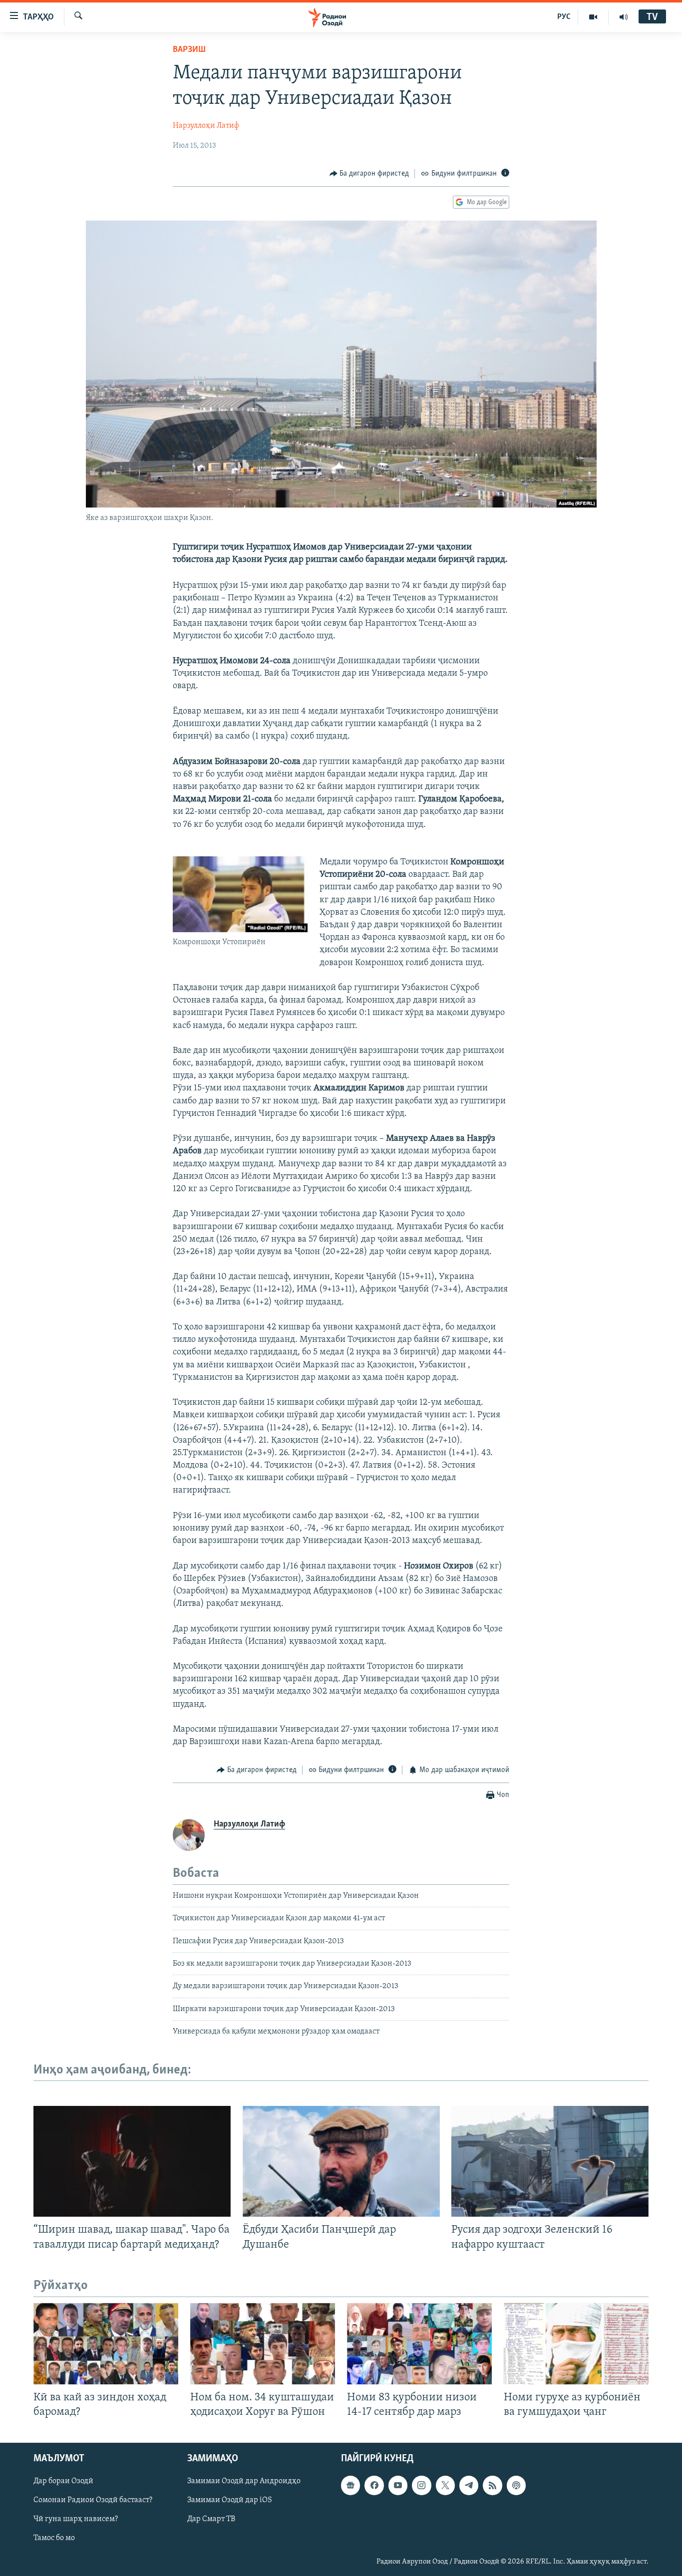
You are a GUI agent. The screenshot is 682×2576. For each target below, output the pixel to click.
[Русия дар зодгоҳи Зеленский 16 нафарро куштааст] (550, 2161)
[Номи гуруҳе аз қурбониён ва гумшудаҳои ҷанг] (576, 2344)
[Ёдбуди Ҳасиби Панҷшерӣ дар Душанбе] (341, 2161)
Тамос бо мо (54, 2538)
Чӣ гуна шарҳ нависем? (76, 2519)
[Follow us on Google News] (350, 2485)
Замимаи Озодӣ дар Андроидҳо (244, 2481)
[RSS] (492, 2485)
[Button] (369, 174)
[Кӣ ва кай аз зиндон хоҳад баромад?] (106, 2344)
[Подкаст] (516, 2485)
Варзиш (189, 50)
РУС (564, 17)
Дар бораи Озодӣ (63, 2481)
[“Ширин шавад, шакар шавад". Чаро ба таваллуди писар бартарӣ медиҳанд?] (132, 2161)
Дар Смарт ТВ (211, 2519)
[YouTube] (593, 17)
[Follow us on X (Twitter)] (445, 2485)
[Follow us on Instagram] (421, 2485)
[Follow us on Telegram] (469, 2485)
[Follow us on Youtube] (398, 2485)
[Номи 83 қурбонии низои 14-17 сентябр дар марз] (419, 2344)
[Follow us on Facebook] (374, 2485)
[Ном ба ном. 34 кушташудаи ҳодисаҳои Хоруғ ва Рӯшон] (263, 2344)
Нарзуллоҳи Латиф (206, 126)
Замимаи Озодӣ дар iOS (230, 2500)
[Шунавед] (624, 17)
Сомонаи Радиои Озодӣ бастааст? (93, 2500)
